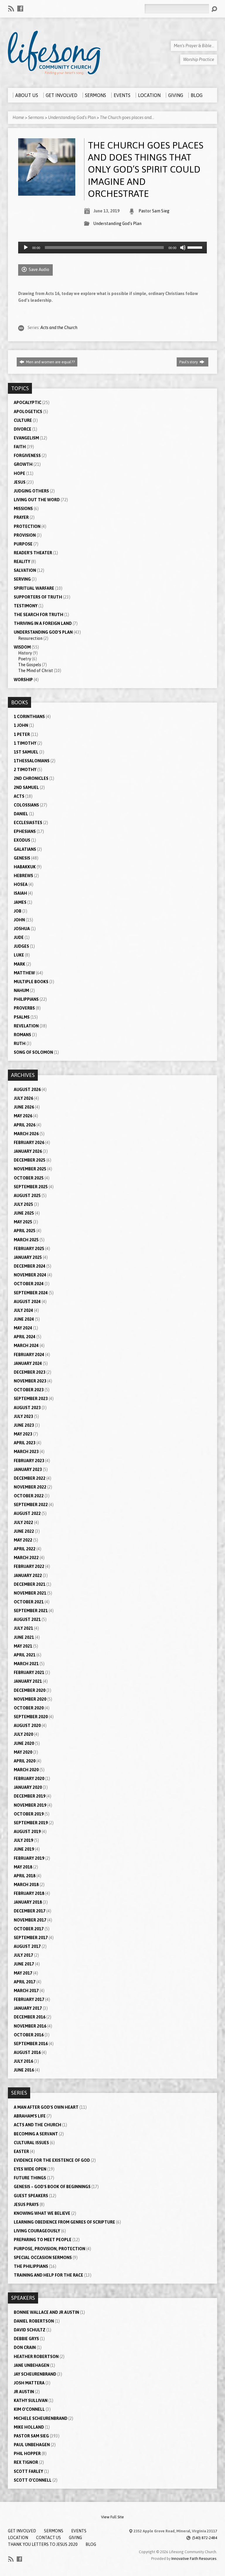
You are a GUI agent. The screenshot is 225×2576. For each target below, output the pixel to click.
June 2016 (24, 2070)
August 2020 (27, 1726)
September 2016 (31, 2044)
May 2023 (23, 1434)
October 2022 (29, 1496)
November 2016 (30, 2026)
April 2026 (25, 1125)
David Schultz (30, 2330)
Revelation (26, 1026)
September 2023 (31, 1399)
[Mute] (183, 248)
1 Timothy (25, 743)
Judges (21, 946)
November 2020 (30, 1699)
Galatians (25, 849)
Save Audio (39, 270)
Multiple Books (31, 982)
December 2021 (30, 1584)
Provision (25, 535)
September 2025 (31, 1187)
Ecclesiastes (28, 823)
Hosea (21, 884)
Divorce (23, 429)
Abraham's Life (30, 2116)
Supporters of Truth (38, 597)
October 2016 (29, 2035)
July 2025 (23, 1204)
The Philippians (31, 2266)
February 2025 (29, 1249)
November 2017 (30, 1920)
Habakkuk (25, 867)
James (20, 902)
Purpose (23, 544)
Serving (22, 579)
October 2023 (29, 1390)
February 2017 (29, 1999)
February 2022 (29, 1566)
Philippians (26, 999)
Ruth (20, 1044)
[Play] (26, 248)
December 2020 (30, 1690)
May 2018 (23, 1867)
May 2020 (23, 1752)
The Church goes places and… (127, 117)
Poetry (25, 659)
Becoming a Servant (36, 2134)
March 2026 (26, 1134)
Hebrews (23, 876)
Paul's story (189, 362)
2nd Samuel (26, 787)
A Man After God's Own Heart (46, 2107)
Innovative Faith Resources (194, 2559)
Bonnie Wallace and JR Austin (46, 2312)
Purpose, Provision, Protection (50, 2249)
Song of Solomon (33, 1052)
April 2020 (25, 1761)
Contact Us (48, 2538)
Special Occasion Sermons (43, 2258)
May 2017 (23, 1973)
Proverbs (24, 1008)
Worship (23, 680)
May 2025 (23, 1222)
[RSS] (11, 8)
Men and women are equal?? (50, 362)
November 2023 (30, 1381)
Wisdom (22, 647)
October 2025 (29, 1178)
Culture (23, 420)
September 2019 (31, 1823)
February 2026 (29, 1143)
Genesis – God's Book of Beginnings (52, 2187)
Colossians (26, 805)
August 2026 (27, 1090)
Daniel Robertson (34, 2321)
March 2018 (26, 1885)
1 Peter (22, 734)
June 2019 (24, 1849)
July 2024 (23, 1310)
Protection (27, 526)
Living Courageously (37, 2231)
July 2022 (23, 1523)
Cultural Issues (31, 2143)
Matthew (24, 973)
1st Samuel (26, 752)
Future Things (30, 2178)
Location (18, 2538)
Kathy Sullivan (31, 2401)
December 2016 (30, 2017)
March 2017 (26, 1991)
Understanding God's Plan (72, 117)
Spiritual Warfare (34, 588)
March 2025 (26, 1240)
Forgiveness (27, 456)
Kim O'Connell (29, 2409)
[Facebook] (20, 8)
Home (18, 117)
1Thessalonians (32, 761)
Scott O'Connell (33, 2480)
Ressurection (30, 638)
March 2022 (26, 1558)
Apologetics (28, 412)
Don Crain (25, 2347)
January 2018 (28, 1902)
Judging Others (31, 491)
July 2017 (23, 1955)
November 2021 (30, 1593)
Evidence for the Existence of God (52, 2160)
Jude (19, 937)
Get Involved (22, 2531)
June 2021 (24, 1637)
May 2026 (23, 1116)
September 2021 (31, 1611)
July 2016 (23, 2061)
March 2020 (26, 1770)
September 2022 (31, 1505)
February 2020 (29, 1779)
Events (79, 2531)
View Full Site (112, 2517)
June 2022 (24, 1531)
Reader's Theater (33, 553)
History (25, 653)
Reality (22, 562)
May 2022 (23, 1540)
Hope (19, 473)
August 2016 (27, 2052)
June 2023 (24, 1425)
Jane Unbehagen (31, 2365)
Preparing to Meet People (43, 2240)
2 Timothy (25, 770)
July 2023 (23, 1416)
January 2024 (28, 1363)
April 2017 (25, 1982)
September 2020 (31, 1717)
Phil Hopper (27, 2454)
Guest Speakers (31, 2196)
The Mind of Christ (36, 671)
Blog (91, 2544)
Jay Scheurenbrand (35, 2374)
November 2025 (30, 1169)
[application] (112, 248)
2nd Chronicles (31, 778)
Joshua (22, 929)
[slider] (196, 247)
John (19, 920)
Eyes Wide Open (30, 2169)
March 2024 (26, 1346)
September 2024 (31, 1293)
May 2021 (23, 1646)
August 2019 (27, 1832)
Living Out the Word (37, 500)
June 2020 (24, 1743)
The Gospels (30, 665)
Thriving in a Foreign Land (43, 623)
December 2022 (30, 1478)
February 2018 (29, 1893)
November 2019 (30, 1805)
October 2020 (29, 1708)
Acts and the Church (59, 328)
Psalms (22, 1017)
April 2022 (25, 1549)
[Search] (214, 9)
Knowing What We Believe (42, 2213)
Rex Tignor (26, 2462)
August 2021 (27, 1619)
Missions (23, 509)
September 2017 (31, 1938)
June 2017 (24, 1964)
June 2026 (24, 1107)
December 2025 (30, 1160)
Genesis (22, 858)
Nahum (21, 990)
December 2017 (30, 1911)
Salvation (25, 570)
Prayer (21, 517)
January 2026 (28, 1151)
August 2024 (27, 1302)
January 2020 (28, 1787)
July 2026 (23, 1098)
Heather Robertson (36, 2357)
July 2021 (23, 1628)
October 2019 (29, 1814)
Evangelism (26, 438)
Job (18, 911)
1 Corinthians (29, 717)
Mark (19, 964)
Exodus (22, 840)
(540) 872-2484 (205, 2538)
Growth (23, 464)
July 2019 (23, 1840)
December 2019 (30, 1796)
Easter (21, 2152)
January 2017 (28, 2008)
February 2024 (29, 1355)
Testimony (26, 606)
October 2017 (29, 1929)
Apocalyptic (28, 403)
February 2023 (29, 1461)
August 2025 (27, 1196)
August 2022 (27, 1513)
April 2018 (25, 1876)
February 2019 (29, 1858)
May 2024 (23, 1328)
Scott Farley (28, 2471)
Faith (20, 447)
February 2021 (29, 1673)
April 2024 (25, 1337)
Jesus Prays (26, 2205)
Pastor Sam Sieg (154, 211)
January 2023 (28, 1469)
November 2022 (30, 1487)
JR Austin (24, 2392)
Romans (22, 1035)
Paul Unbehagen (32, 2445)
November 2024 (30, 1275)
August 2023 (27, 1408)
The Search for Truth (39, 615)
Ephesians (25, 831)
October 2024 (29, 1284)
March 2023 (26, 1452)
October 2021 (29, 1602)
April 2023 (25, 1443)
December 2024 (30, 1266)
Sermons (36, 117)
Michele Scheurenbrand (41, 2418)
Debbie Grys (26, 2339)
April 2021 (25, 1655)
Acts (19, 796)
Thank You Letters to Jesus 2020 (43, 2544)
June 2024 (24, 1319)
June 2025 (24, 1213)
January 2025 (28, 1257)
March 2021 (26, 1664)
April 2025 (25, 1231)
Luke (19, 955)
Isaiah (20, 893)
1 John (21, 725)
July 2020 (23, 1734)
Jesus (20, 482)
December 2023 (30, 1372)
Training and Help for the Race (48, 2275)
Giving (75, 2538)
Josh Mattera (29, 2383)
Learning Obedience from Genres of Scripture (64, 2222)
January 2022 (28, 1576)
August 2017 (27, 1946)
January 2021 (28, 1681)
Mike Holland (29, 2427)
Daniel (21, 814)
